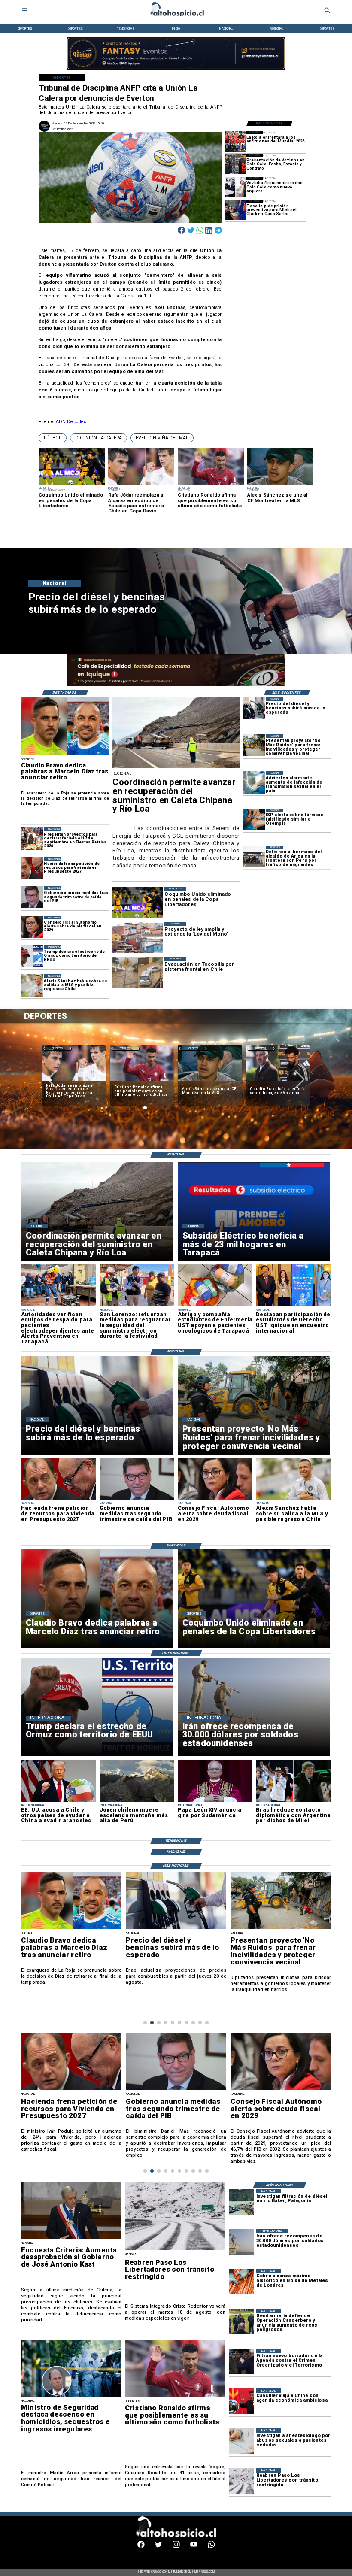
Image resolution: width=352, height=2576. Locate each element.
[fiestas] (32, 838)
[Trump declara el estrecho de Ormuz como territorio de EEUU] (32, 956)
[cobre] (241, 2282)
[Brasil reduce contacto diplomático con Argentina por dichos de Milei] (293, 1802)
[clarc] (235, 210)
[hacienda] (32, 868)
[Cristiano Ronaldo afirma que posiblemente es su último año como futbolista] (175, 2397)
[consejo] (32, 927)
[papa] (215, 1802)
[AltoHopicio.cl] (24, 13)
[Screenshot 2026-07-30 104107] (293, 1306)
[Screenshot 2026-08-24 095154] (176, 768)
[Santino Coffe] (176, 69)
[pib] (32, 897)
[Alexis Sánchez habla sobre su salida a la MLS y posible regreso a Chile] (32, 985)
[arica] (254, 856)
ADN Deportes (71, 422)
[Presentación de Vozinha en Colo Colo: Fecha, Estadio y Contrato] (235, 164)
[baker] (241, 2202)
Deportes (57, 1048)
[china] (241, 2401)
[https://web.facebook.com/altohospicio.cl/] (141, 2547)
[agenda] (241, 2361)
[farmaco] (254, 820)
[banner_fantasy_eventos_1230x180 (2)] (176, 685)
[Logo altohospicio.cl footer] (174, 2536)
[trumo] (58, 1802)
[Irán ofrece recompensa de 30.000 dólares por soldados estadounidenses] (241, 2242)
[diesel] (254, 708)
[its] (254, 782)
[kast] (71, 2239)
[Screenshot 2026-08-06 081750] (137, 1306)
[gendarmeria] (241, 2321)
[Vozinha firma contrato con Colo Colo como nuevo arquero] (235, 187)
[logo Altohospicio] (176, 17)
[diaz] (65, 755)
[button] (53, 438)
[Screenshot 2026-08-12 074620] (58, 1306)
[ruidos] (254, 745)
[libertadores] (175, 2250)
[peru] (137, 1802)
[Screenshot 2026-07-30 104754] (215, 1306)
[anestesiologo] (241, 2441)
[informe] (71, 2396)
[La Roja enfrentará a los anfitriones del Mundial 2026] (235, 141)
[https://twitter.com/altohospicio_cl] (159, 2547)
